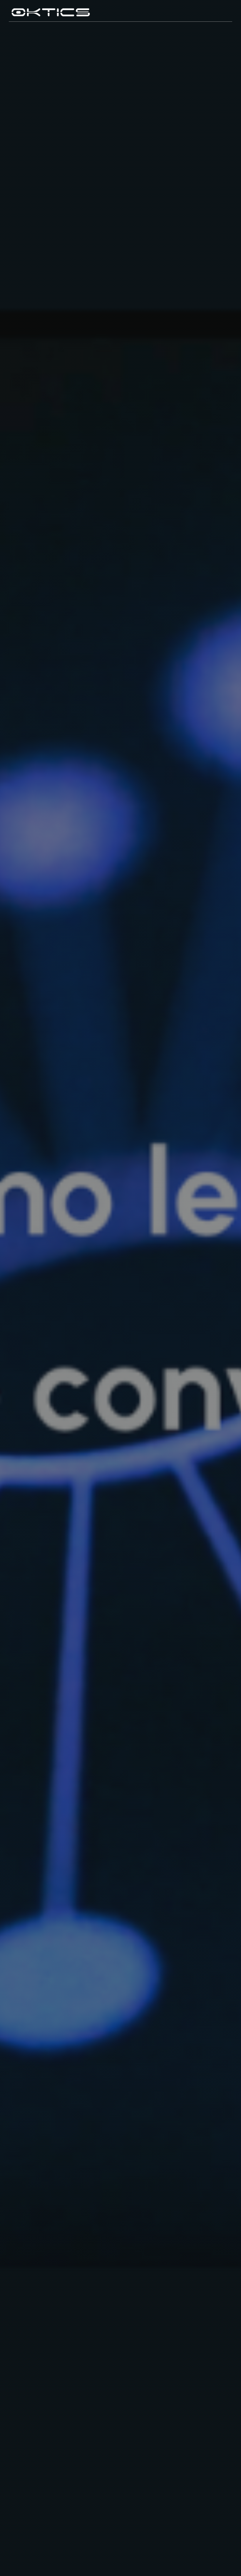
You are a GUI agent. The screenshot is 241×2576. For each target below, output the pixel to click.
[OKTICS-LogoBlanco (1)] (51, 8)
